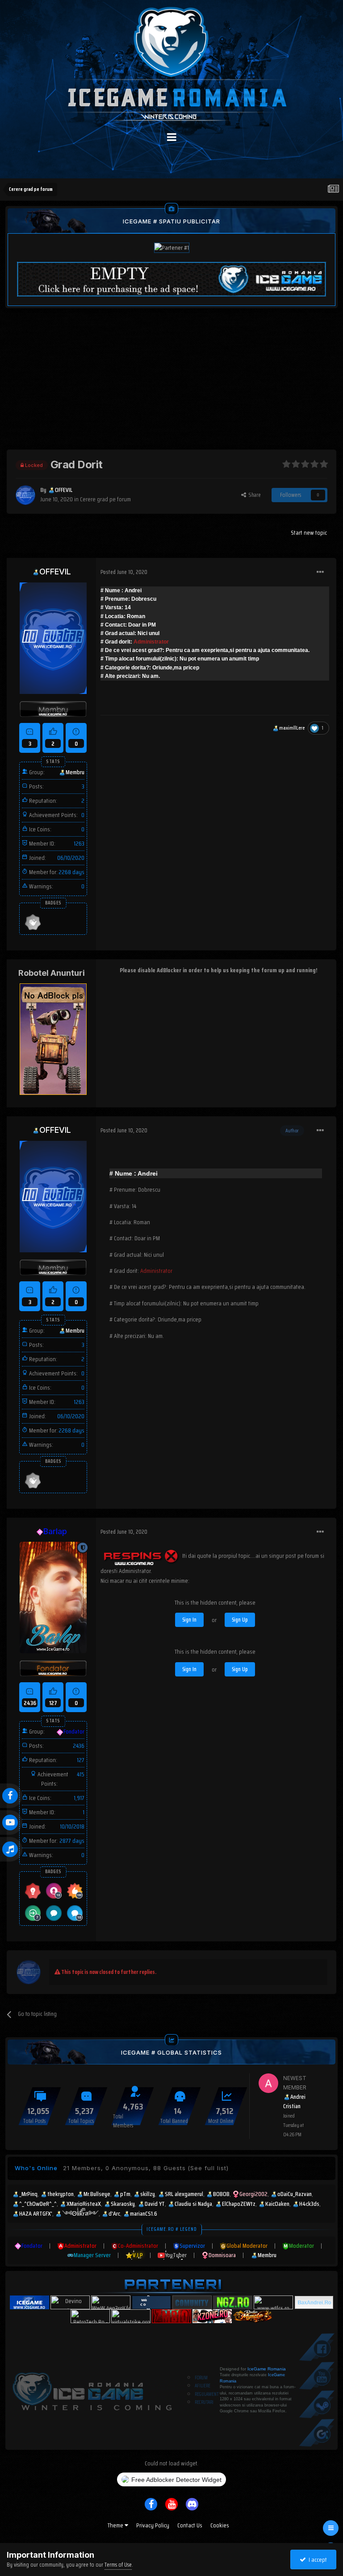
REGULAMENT (207, 2394)
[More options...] (320, 572)
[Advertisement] (171, 387)
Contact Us (190, 2525)
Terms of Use (118, 2565)
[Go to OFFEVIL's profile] (25, 495)
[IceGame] (92, 2389)
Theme (116, 2525)
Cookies (220, 2525)
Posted (124, 572)
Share (253, 495)
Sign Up (240, 1620)
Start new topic (309, 533)
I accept (316, 2559)
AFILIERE (203, 2386)
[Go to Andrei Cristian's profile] (268, 2083)
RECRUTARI (204, 2402)
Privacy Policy (153, 2525)
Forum (201, 2378)
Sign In (189, 1620)
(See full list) (208, 2168)
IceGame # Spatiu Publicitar (171, 221)
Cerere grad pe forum (105, 499)
